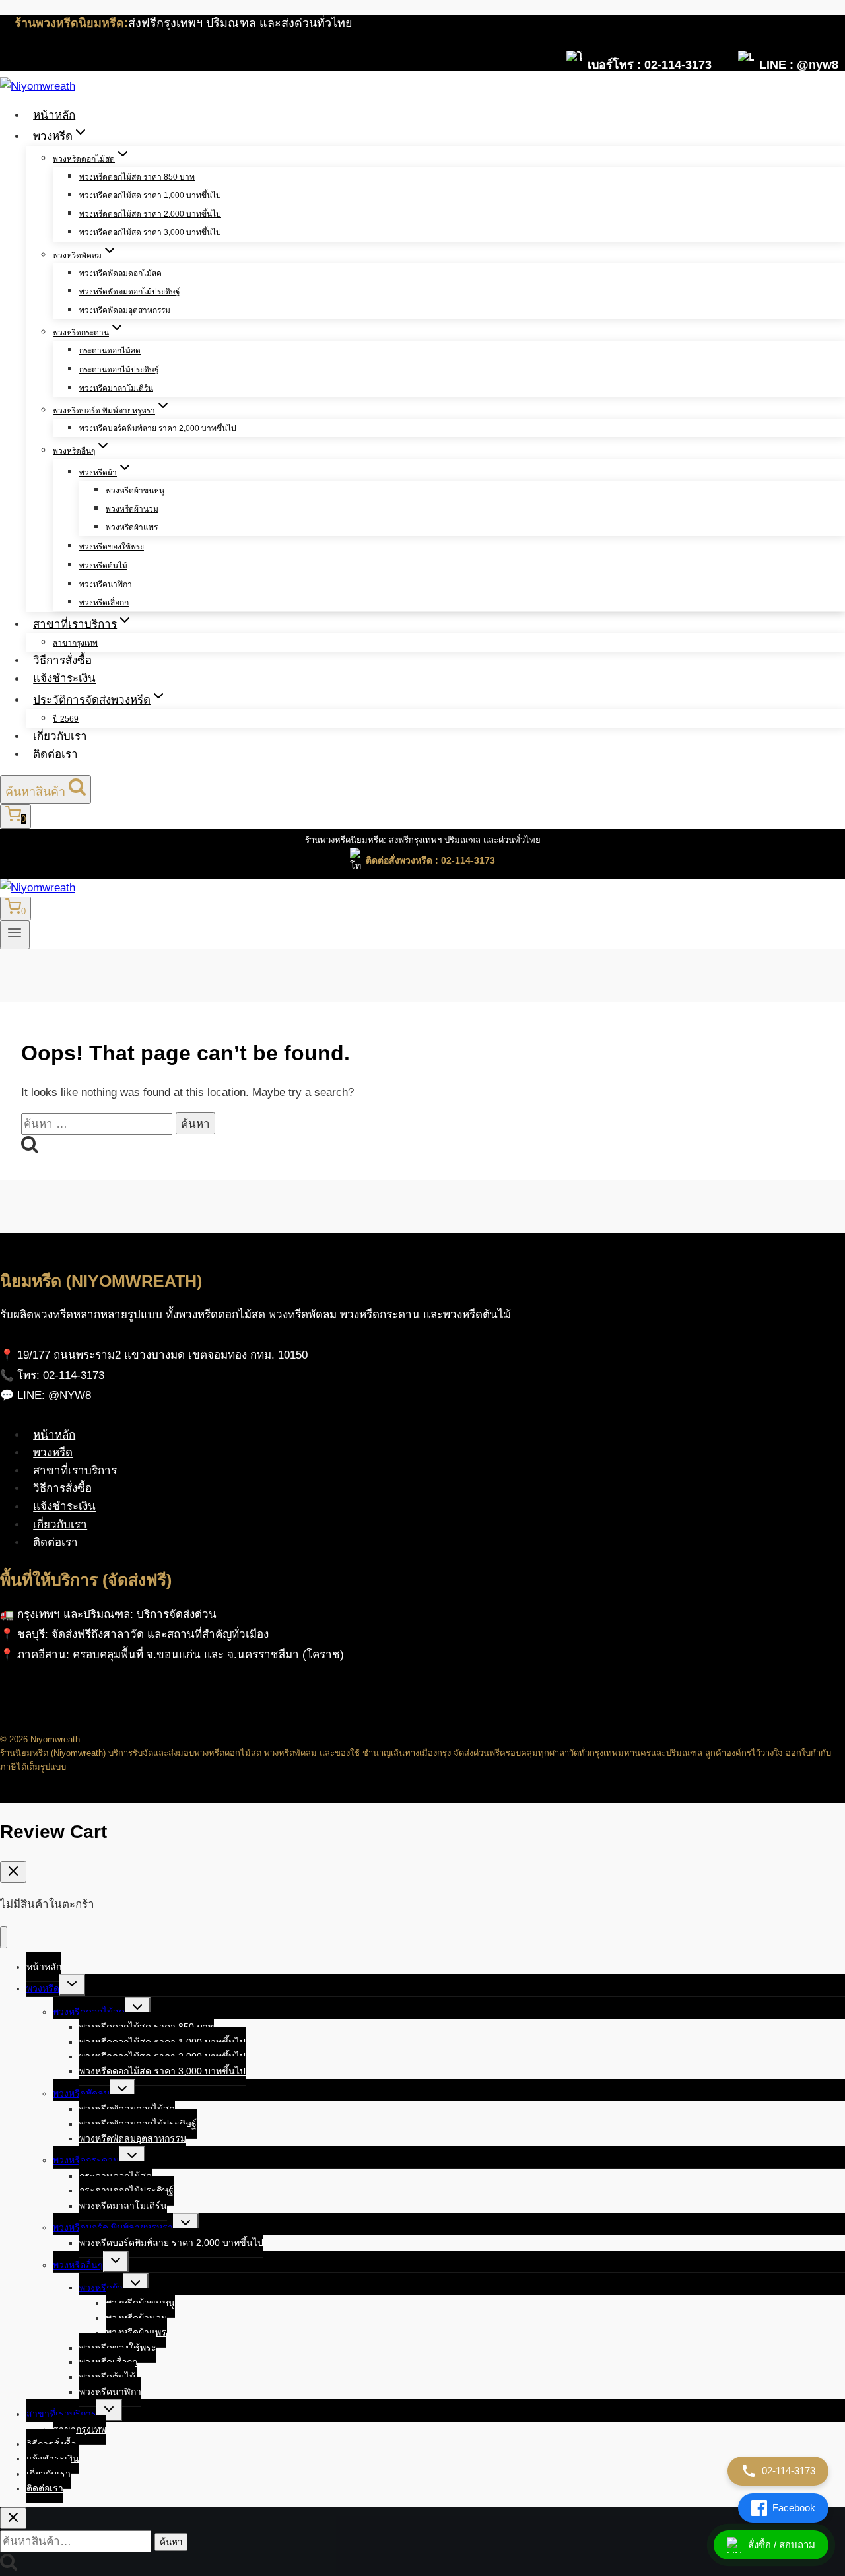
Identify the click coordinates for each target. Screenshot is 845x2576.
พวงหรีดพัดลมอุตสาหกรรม (125, 310)
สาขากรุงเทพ (75, 643)
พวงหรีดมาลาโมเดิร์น (116, 388)
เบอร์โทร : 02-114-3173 (650, 64)
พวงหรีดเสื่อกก (104, 603)
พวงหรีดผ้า (101, 2288)
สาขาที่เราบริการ (75, 1471)
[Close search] (13, 2518)
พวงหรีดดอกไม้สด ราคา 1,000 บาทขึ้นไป (150, 195)
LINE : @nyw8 (799, 64)
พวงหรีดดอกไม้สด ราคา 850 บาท (137, 177)
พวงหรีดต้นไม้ (103, 566)
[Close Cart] (13, 1872)
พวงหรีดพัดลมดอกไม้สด (120, 273)
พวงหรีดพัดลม (81, 2093)
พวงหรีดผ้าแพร (132, 527)
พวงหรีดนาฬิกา (106, 584)
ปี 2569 (66, 719)
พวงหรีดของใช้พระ (112, 547)
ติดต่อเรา (55, 754)
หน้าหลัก (54, 115)
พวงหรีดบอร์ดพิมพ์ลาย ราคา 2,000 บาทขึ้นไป (158, 428)
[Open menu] (15, 935)
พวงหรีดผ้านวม (132, 509)
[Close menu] (4, 1937)
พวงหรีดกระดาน (86, 2160)
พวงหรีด (53, 1453)
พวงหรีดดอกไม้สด (89, 2012)
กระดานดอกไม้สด (110, 351)
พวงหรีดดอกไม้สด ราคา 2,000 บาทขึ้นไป (150, 214)
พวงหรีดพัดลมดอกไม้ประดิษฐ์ (130, 292)
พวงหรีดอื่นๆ (78, 2265)
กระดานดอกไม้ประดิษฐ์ (119, 370)
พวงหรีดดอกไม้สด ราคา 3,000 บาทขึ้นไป (150, 232)
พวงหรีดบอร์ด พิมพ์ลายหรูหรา (113, 2227)
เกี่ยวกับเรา (60, 736)
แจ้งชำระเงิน (64, 679)
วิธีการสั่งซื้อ (62, 661)
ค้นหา (171, 2542)
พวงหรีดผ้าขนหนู (135, 491)
